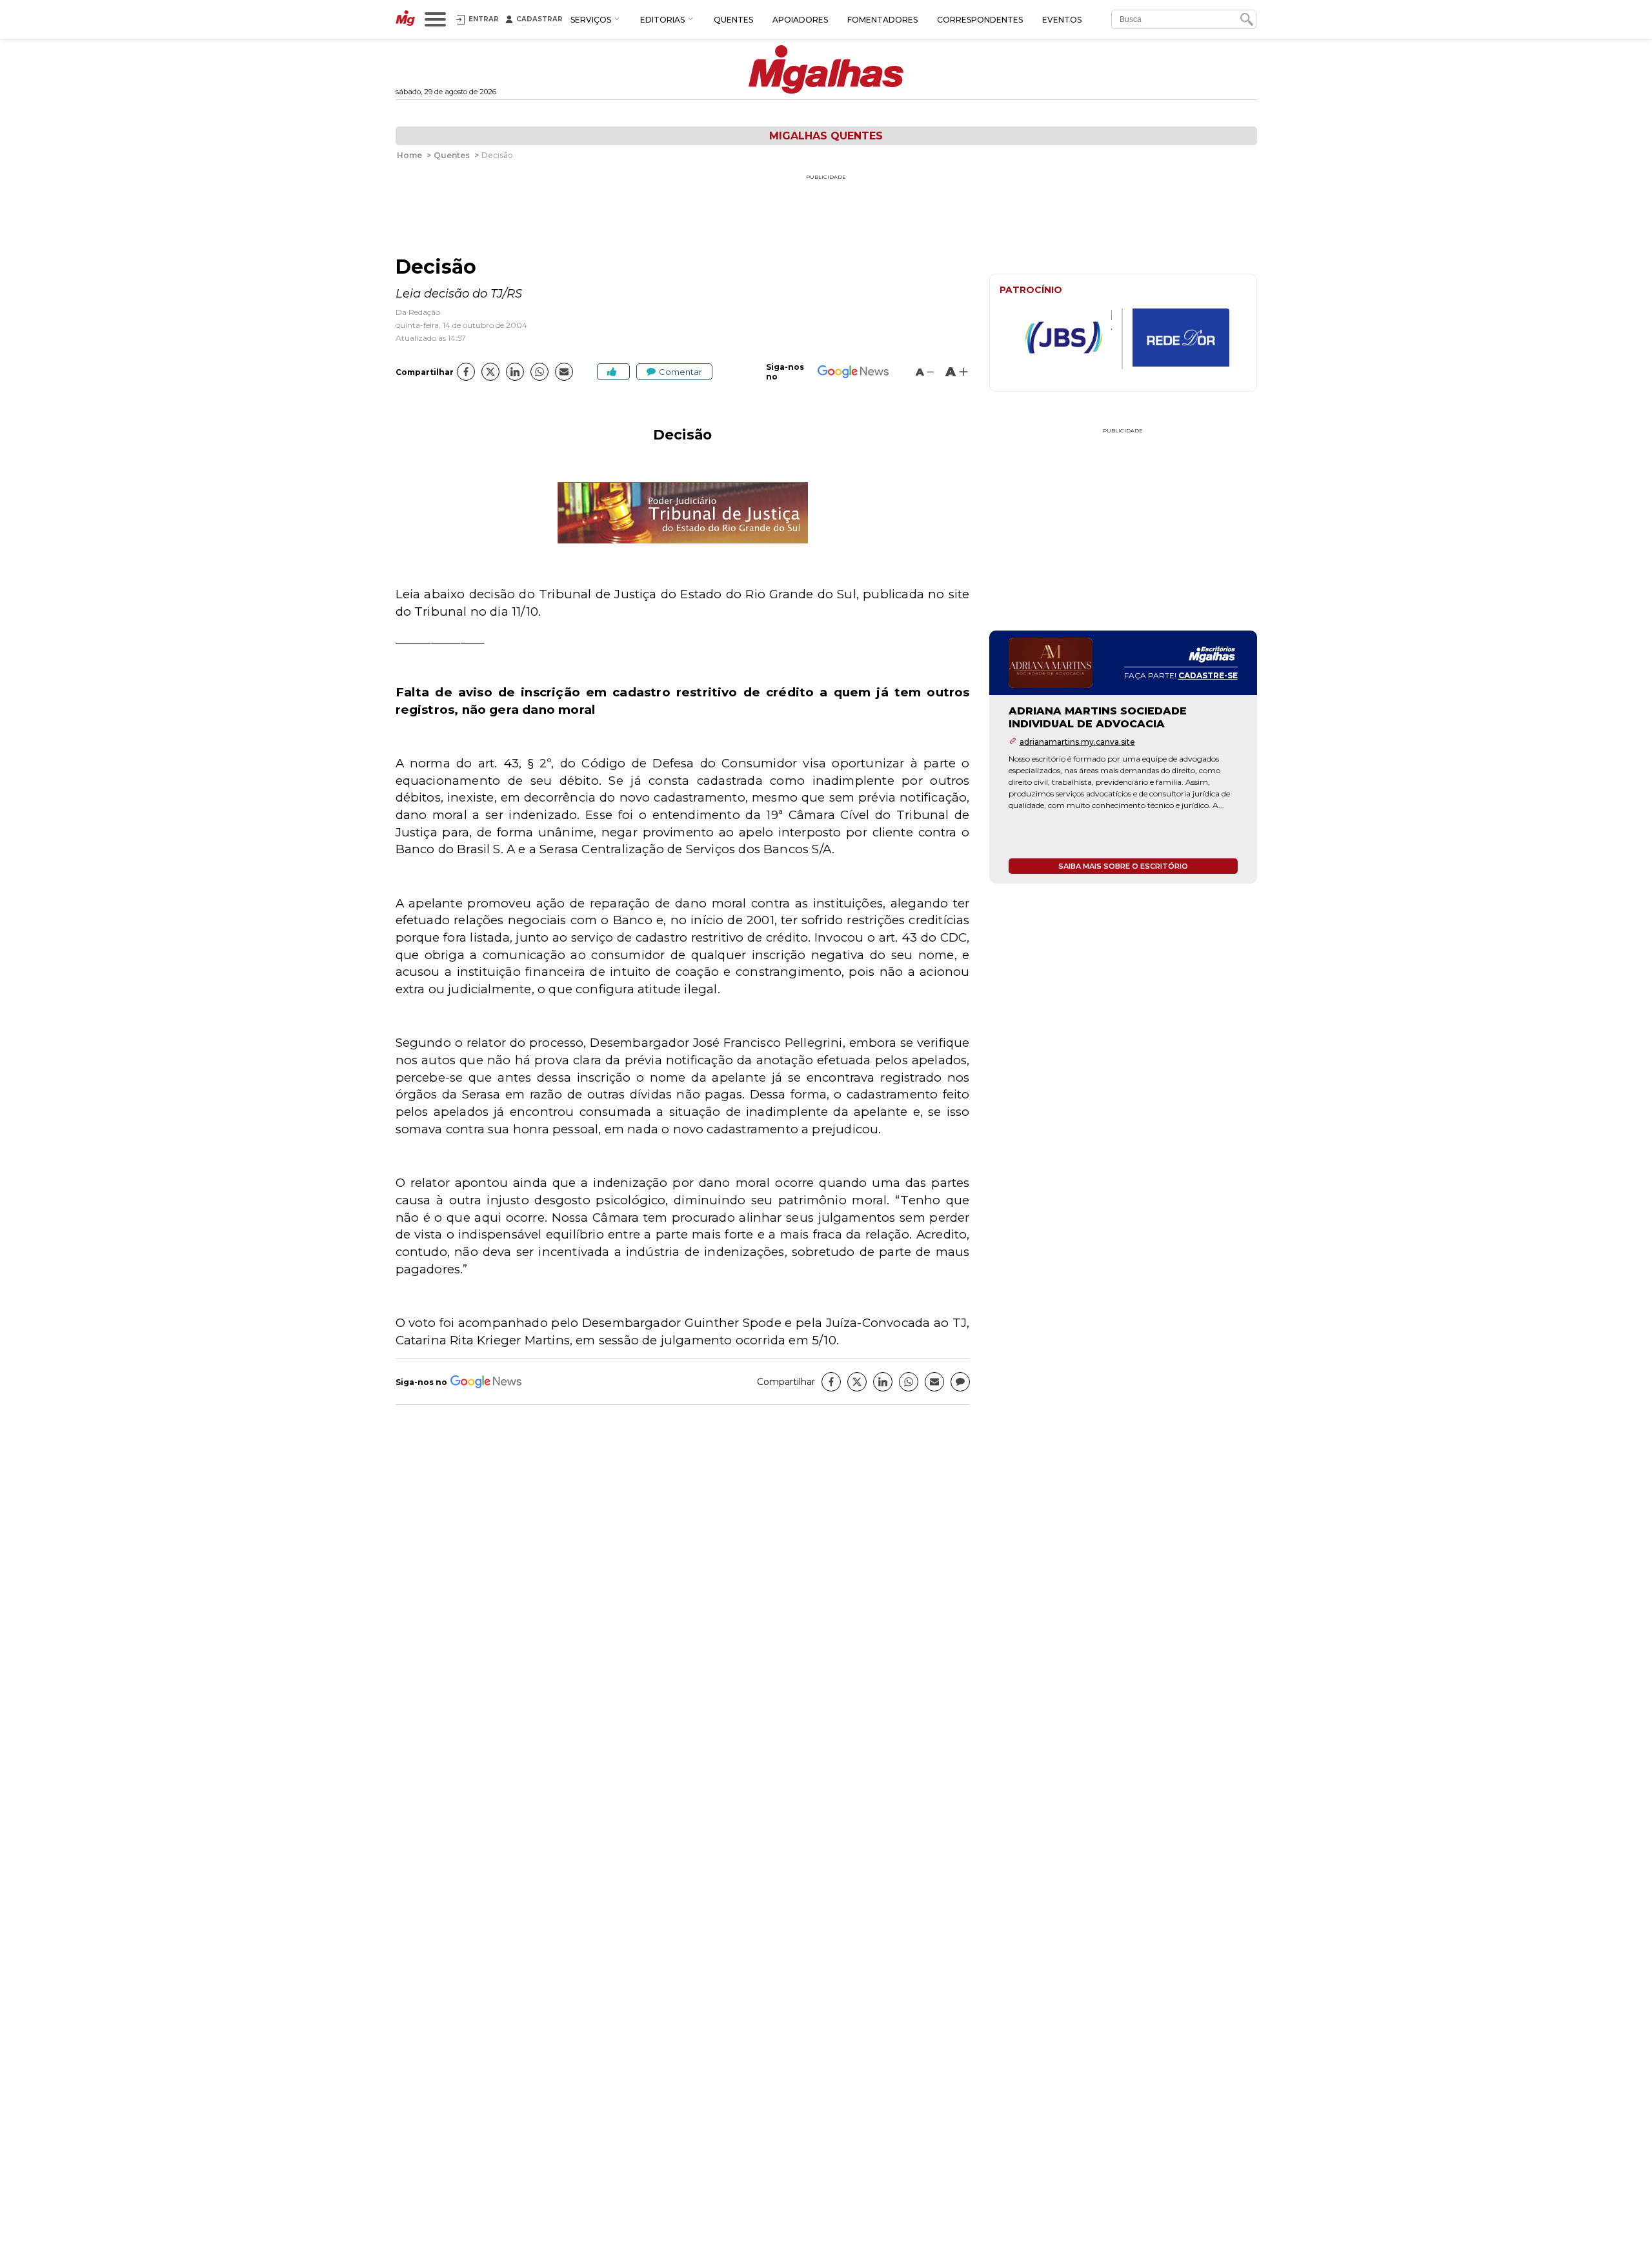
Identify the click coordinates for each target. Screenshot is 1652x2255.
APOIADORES (800, 20)
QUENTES (733, 20)
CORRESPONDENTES (980, 20)
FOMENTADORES (882, 20)
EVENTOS (1062, 20)
